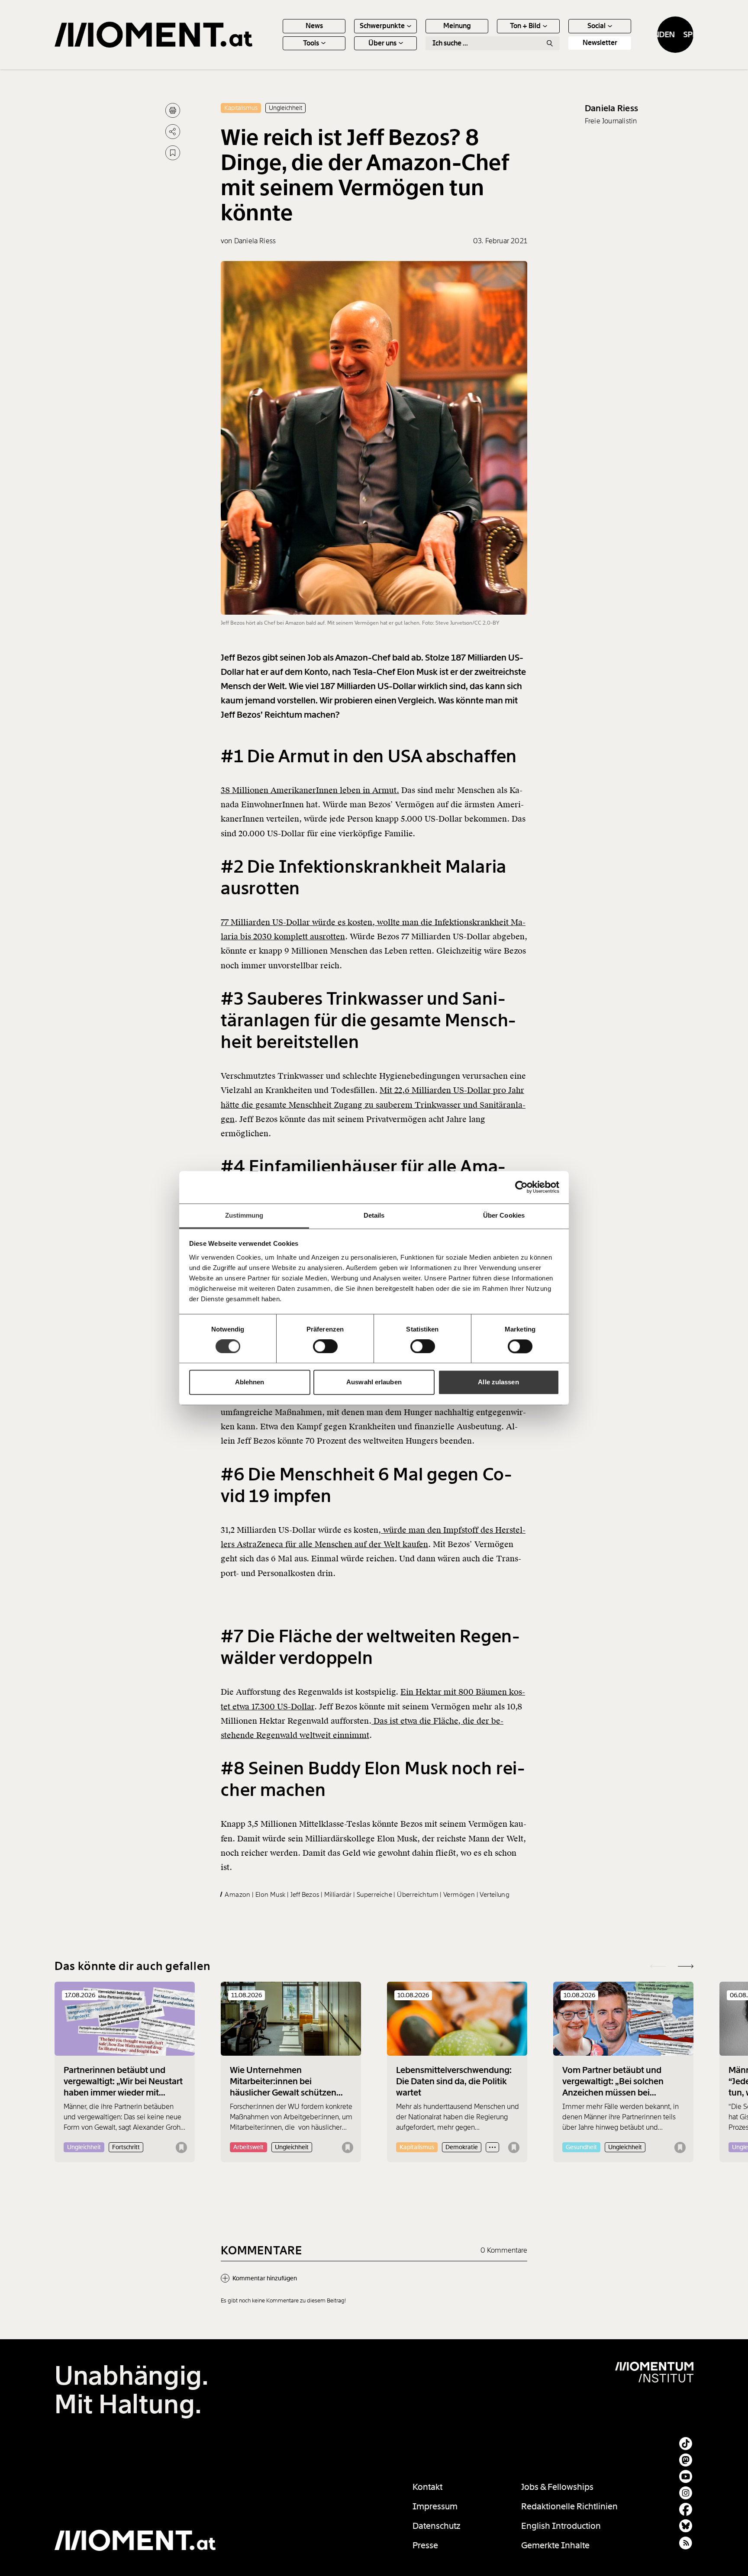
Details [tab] (374, 1215)
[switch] (325, 1346)
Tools (311, 43)
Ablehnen (250, 1382)
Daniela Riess (611, 108)
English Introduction (561, 2526)
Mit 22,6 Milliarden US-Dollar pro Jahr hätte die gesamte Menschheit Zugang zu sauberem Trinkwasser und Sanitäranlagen (373, 1105)
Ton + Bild (525, 26)
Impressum (435, 2506)
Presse (425, 2545)
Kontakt (427, 2487)
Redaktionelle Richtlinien (569, 2506)
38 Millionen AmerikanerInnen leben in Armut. (310, 790)
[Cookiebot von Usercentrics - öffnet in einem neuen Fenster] (521, 1187)
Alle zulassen (498, 1382)
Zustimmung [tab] (244, 1215)
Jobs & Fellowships (557, 2487)
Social (596, 26)
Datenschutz (437, 2526)
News (314, 26)
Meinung (457, 26)
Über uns (382, 43)
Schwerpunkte (382, 26)
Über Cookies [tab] (504, 1215)
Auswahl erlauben (374, 1382)
